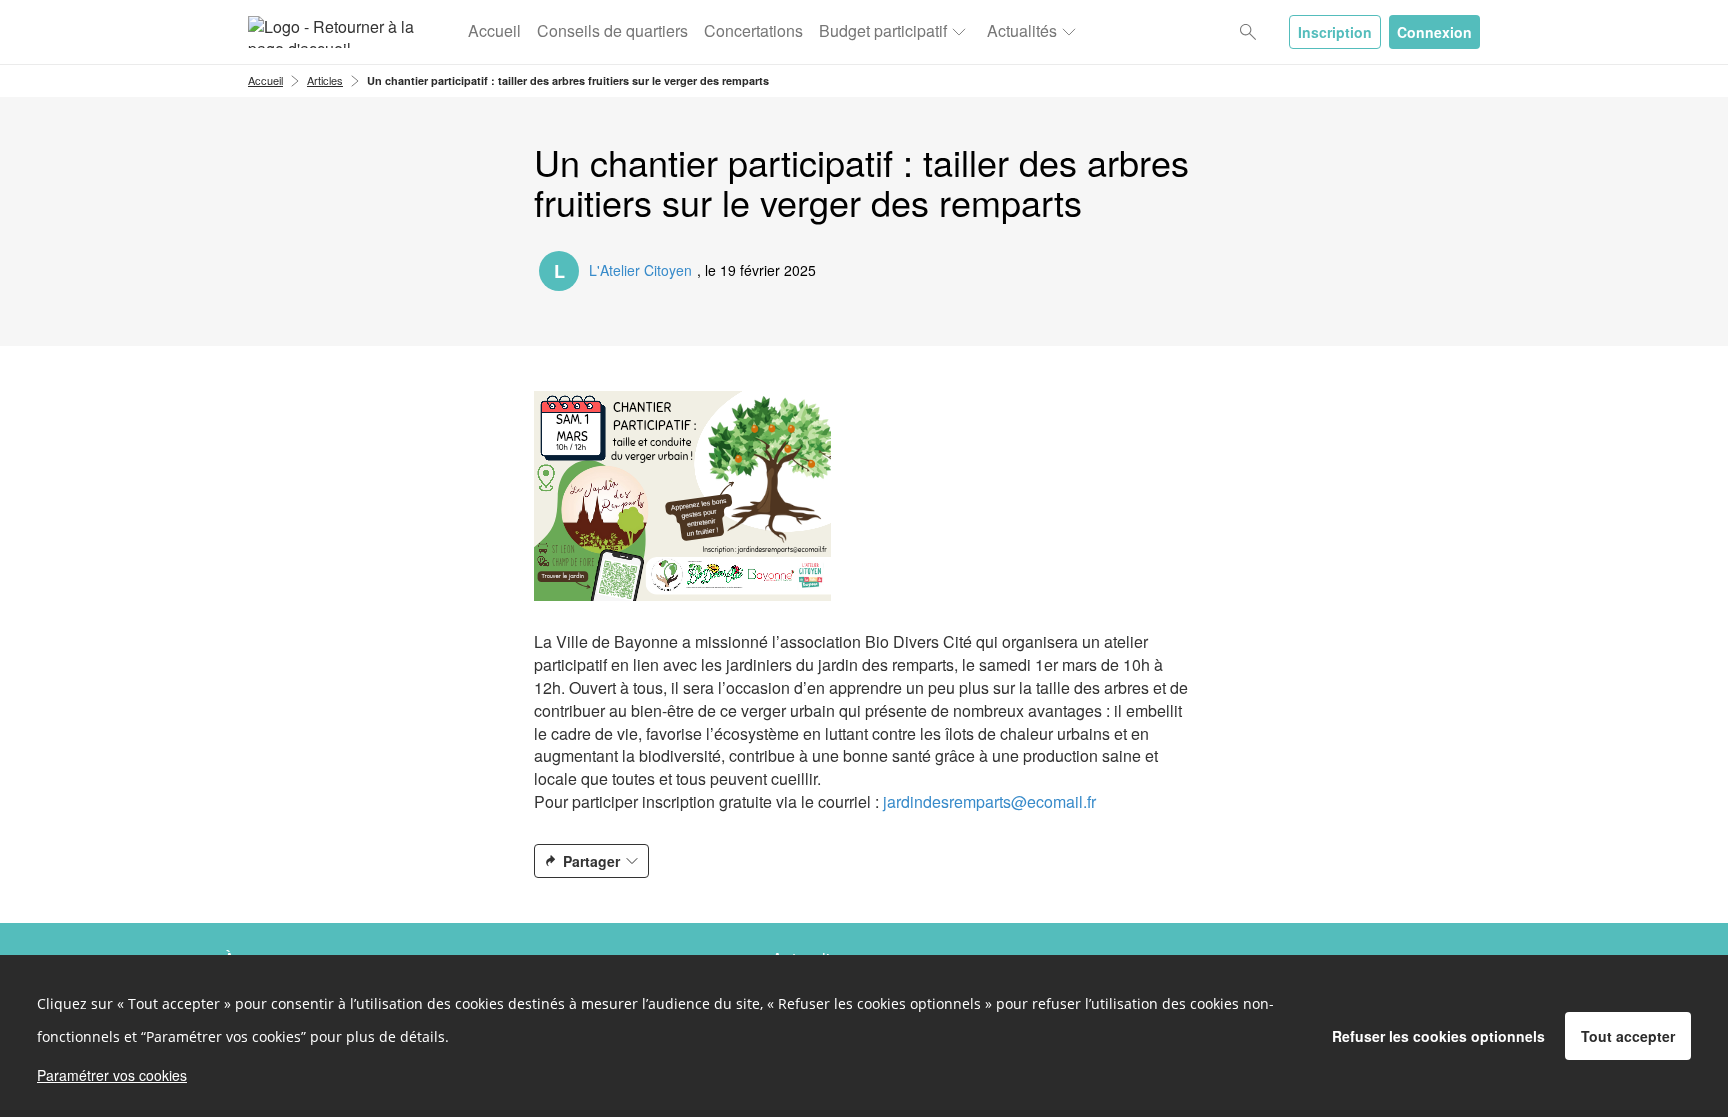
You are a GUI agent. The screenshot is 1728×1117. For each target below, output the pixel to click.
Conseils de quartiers (612, 30)
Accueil (494, 30)
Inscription (1335, 32)
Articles (325, 80)
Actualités (1022, 30)
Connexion (1434, 32)
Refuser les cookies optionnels (1438, 1036)
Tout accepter (1628, 1036)
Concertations (753, 30)
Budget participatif (883, 30)
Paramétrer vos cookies (112, 1075)
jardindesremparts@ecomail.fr (989, 801)
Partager (591, 861)
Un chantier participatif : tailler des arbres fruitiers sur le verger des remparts (568, 80)
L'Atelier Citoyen (640, 270)
